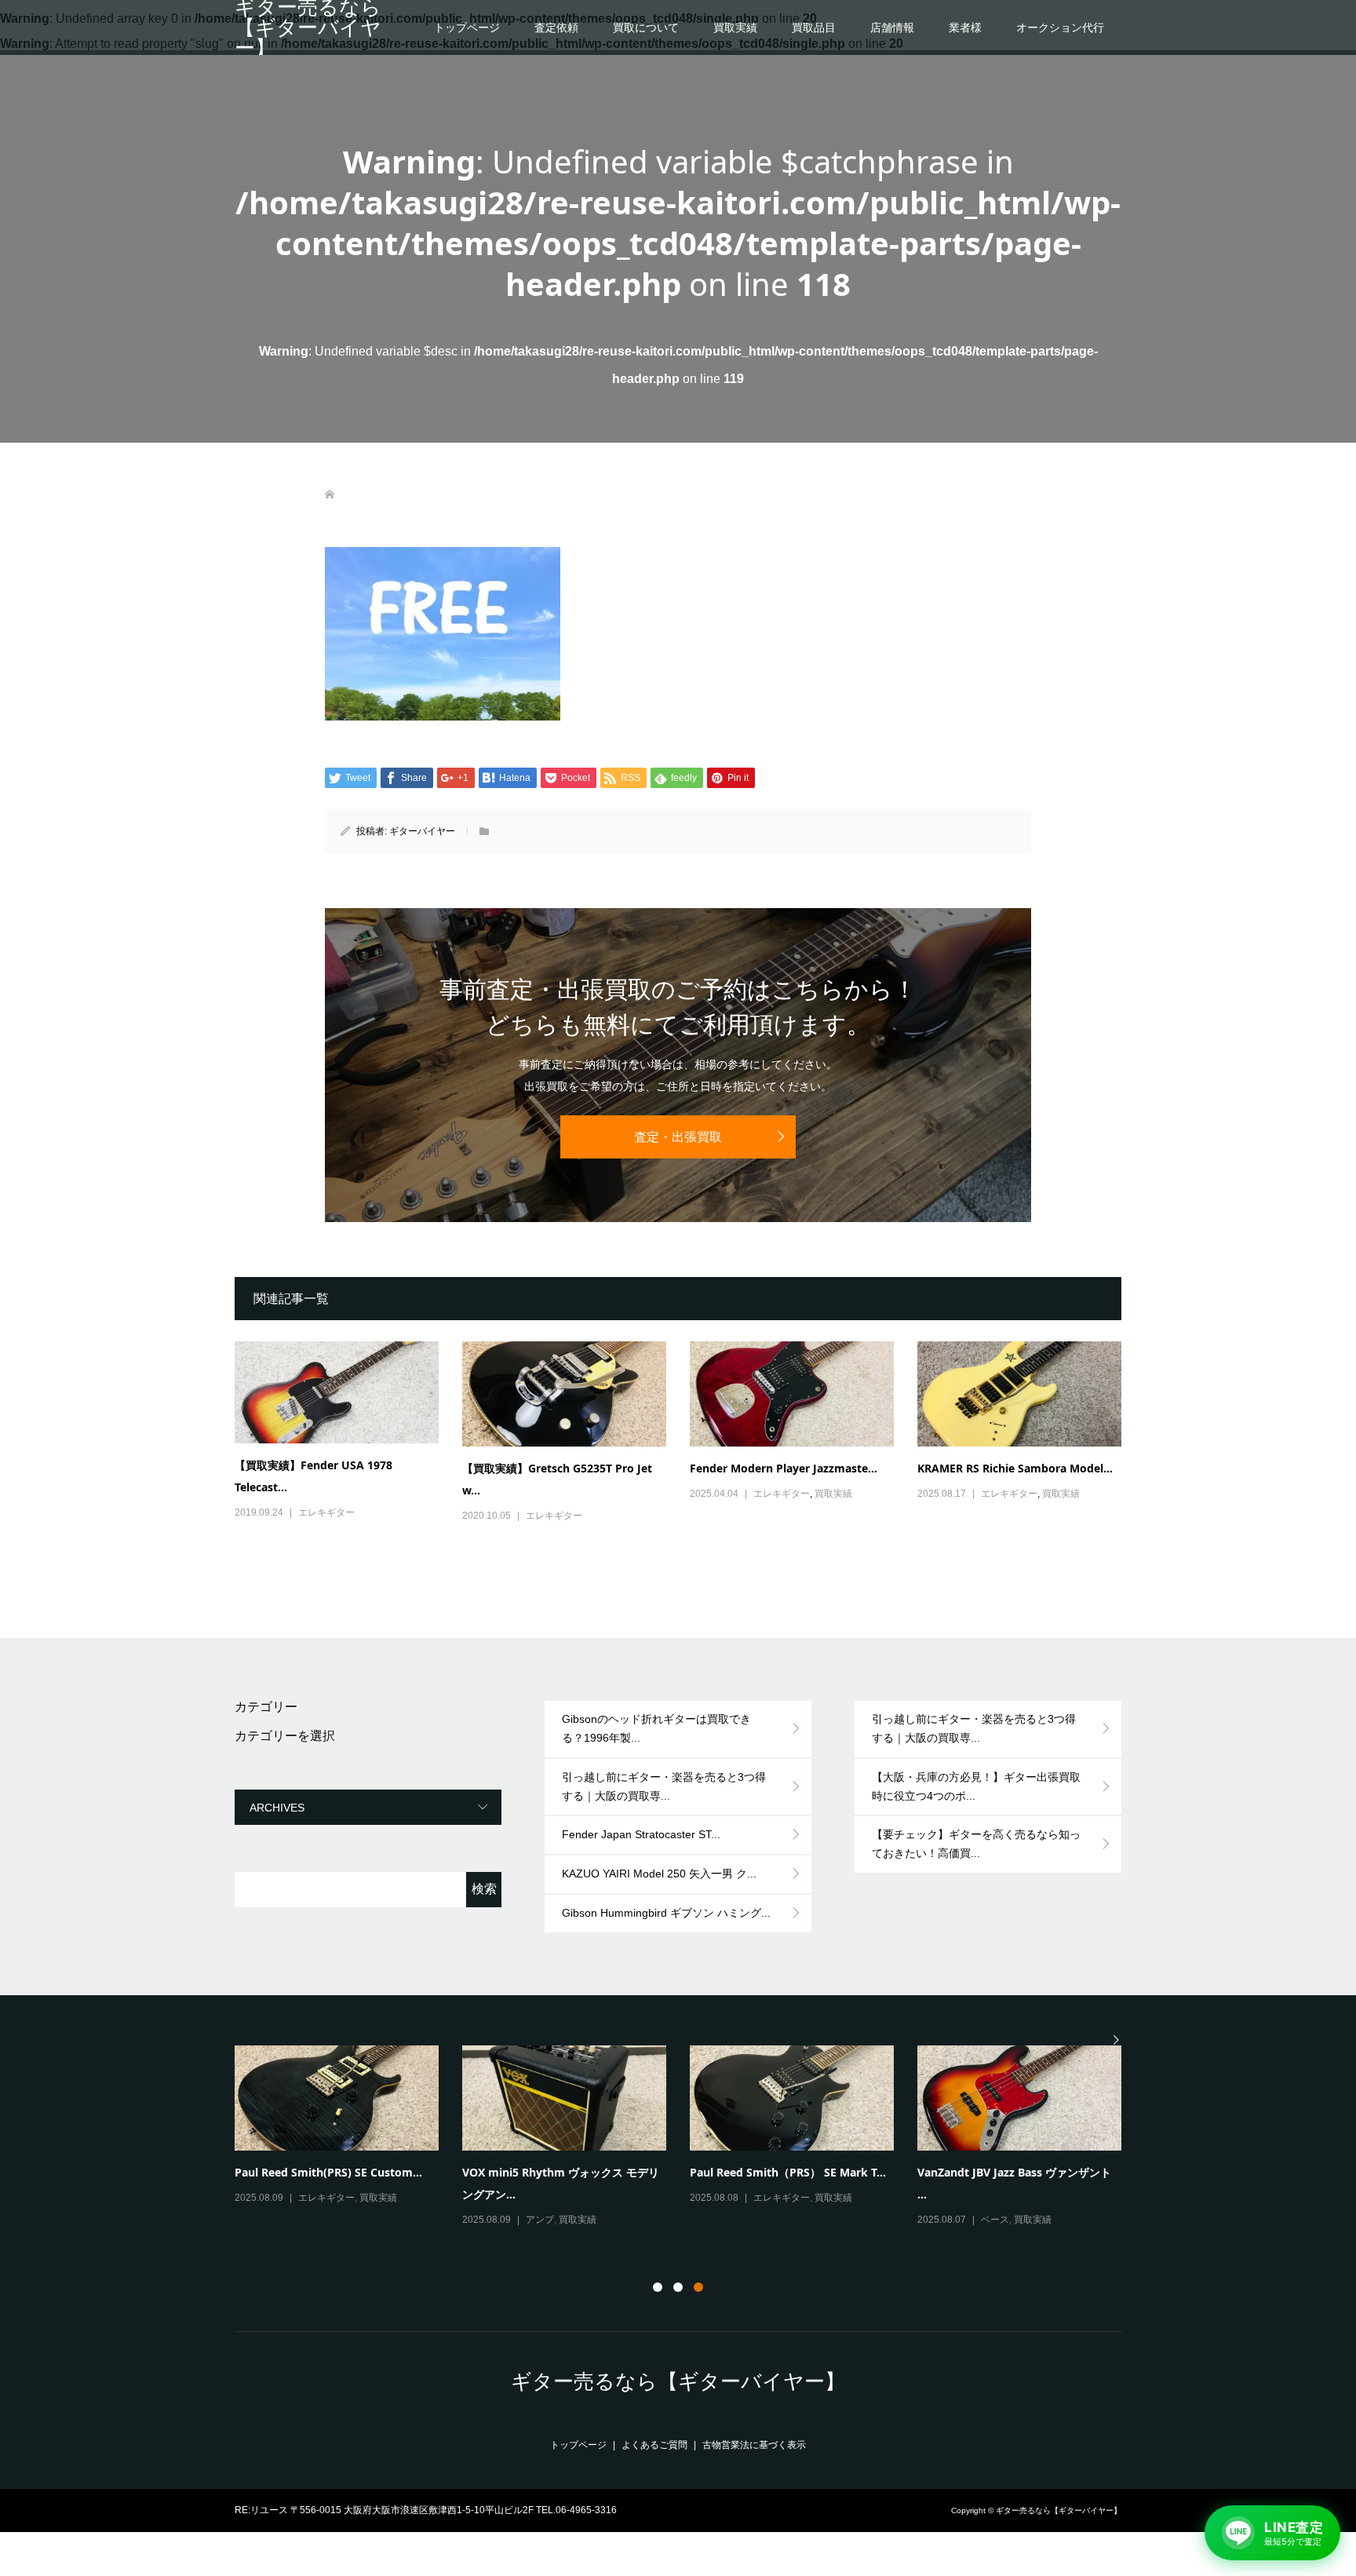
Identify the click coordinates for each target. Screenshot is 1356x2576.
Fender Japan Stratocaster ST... (641, 1834)
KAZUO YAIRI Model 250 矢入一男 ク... (659, 1874)
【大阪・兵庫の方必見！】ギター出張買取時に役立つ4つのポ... (976, 1786)
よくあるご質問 (654, 2445)
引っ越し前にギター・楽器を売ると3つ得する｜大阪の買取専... (664, 1786)
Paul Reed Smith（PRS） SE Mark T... (788, 2172)
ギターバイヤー (422, 831)
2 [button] (678, 2287)
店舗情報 (892, 27)
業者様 (965, 27)
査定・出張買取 (678, 1137)
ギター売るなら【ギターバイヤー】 (308, 27)
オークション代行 (1060, 27)
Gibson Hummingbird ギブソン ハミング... (666, 1913)
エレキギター (326, 1512)
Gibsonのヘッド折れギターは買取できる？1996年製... (656, 1728)
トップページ (467, 27)
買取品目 (814, 27)
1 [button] (658, 2287)
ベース (995, 2220)
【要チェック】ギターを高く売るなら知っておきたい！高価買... (976, 1844)
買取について (646, 27)
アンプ (540, 2220)
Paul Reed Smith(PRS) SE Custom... (328, 2172)
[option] (690, 2137)
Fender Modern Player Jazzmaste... (784, 1468)
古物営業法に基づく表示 (754, 2445)
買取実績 (735, 27)
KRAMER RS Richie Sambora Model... (1015, 1468)
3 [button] (698, 2287)
